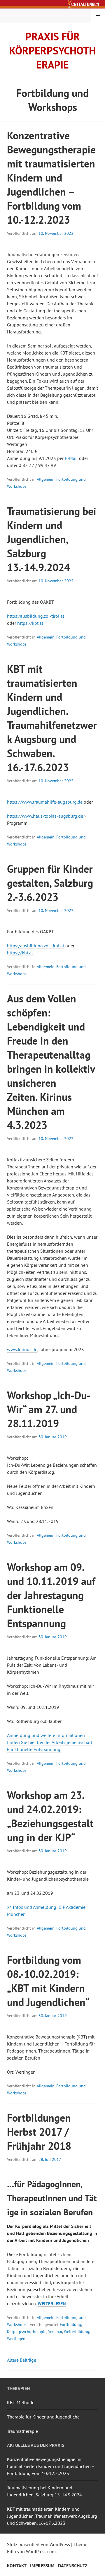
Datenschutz (73, 2565)
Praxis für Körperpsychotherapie (52, 51)
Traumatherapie (22, 2431)
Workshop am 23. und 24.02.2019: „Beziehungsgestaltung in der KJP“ (50, 1816)
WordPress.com (41, 2551)
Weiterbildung (77, 2332)
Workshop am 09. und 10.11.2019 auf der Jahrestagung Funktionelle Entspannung (51, 1595)
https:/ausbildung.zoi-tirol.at (36, 616)
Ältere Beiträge (22, 2360)
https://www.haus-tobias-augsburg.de (45, 816)
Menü (98, 16)
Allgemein (46, 479)
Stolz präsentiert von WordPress (38, 2544)
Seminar (55, 2332)
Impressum (42, 2565)
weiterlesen (52, 2304)
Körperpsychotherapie (27, 2332)
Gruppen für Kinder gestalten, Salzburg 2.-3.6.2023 (50, 883)
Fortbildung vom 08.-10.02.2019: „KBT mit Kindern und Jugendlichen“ (48, 1981)
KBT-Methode (21, 2402)
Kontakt (17, 2565)
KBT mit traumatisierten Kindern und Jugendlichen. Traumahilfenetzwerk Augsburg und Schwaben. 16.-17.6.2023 (52, 718)
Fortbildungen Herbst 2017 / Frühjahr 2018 (39, 2132)
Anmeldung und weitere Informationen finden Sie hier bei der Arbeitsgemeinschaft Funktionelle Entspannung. (50, 1742)
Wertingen (16, 2339)
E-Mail (72, 458)
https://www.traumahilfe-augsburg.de (45, 802)
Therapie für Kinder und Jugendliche (43, 2417)
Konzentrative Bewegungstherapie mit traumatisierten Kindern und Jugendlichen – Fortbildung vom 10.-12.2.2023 (51, 178)
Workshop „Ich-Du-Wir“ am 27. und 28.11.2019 (49, 1409)
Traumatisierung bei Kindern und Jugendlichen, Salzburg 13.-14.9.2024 (52, 539)
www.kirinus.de (22, 1349)
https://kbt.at (30, 623)
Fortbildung (70, 2325)
